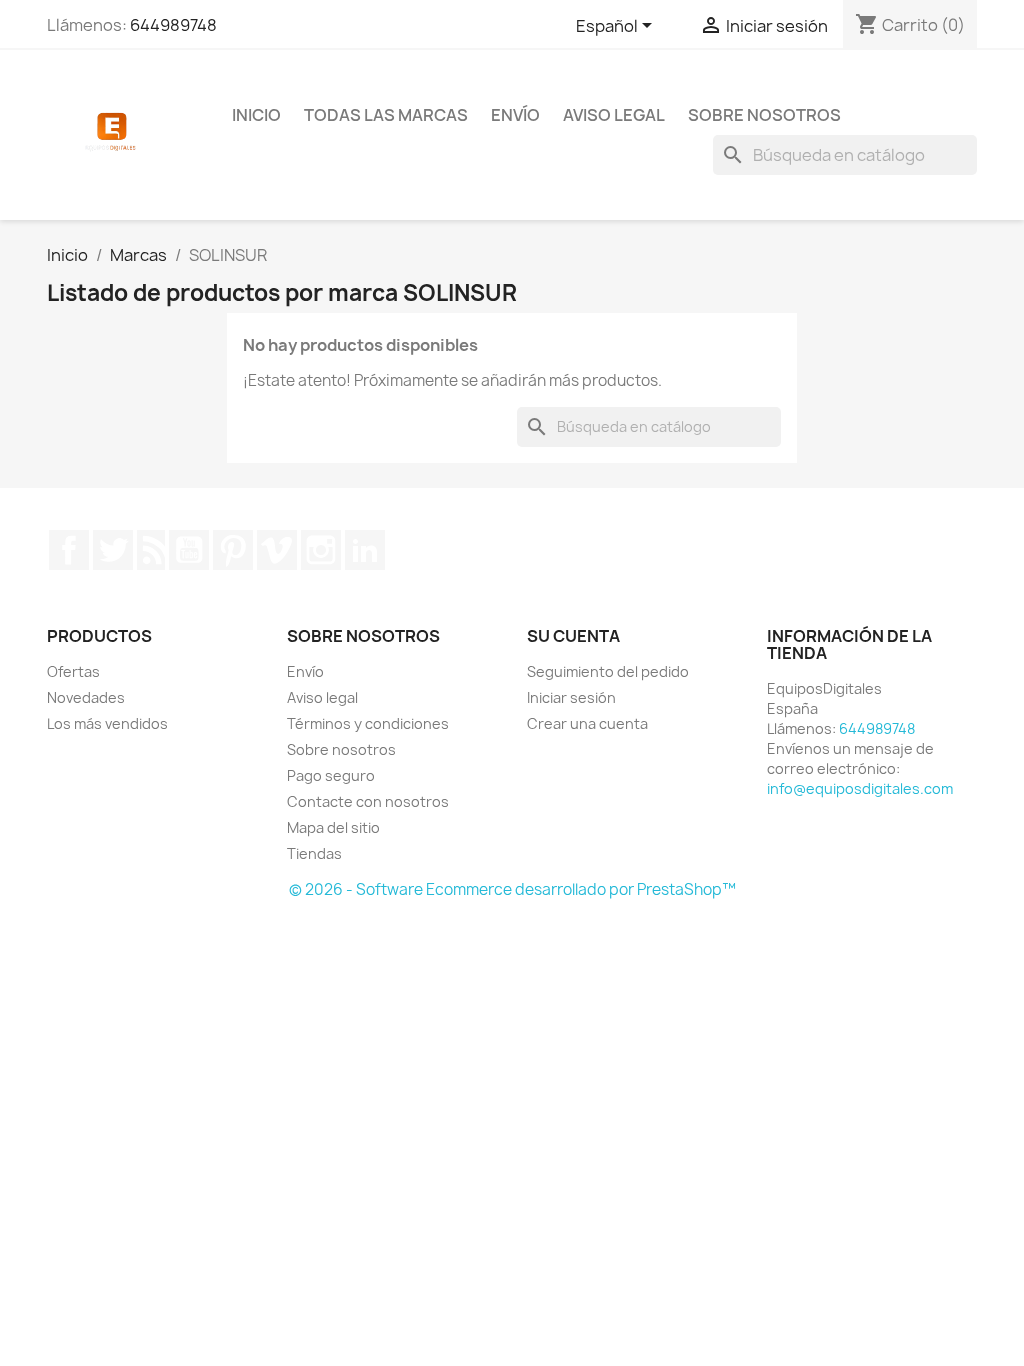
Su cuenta (573, 636)
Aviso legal (614, 115)
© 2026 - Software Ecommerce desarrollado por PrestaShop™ (512, 889)
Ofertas (73, 671)
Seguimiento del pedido (608, 671)
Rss (151, 550)
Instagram (321, 550)
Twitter (113, 550)
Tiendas (314, 853)
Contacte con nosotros (368, 801)
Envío (515, 115)
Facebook (69, 550)
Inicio (256, 115)
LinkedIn (365, 550)
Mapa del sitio (333, 827)
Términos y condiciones (368, 723)
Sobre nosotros (764, 115)
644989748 (173, 25)
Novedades (86, 697)
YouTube (189, 550)
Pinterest (233, 550)
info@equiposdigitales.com (860, 788)
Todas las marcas (386, 115)
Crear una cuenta (587, 723)
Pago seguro (331, 775)
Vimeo (277, 550)
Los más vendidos (107, 723)
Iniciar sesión (571, 697)
